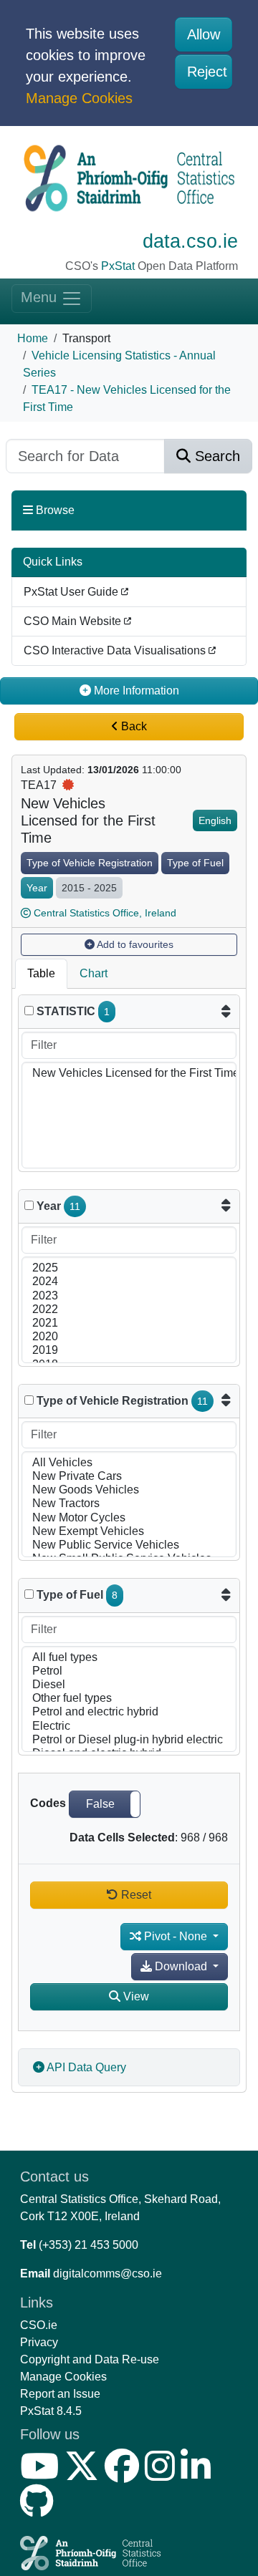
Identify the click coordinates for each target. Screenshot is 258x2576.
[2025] (129, 1268)
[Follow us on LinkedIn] (199, 2475)
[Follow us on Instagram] (163, 2475)
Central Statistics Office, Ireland (105, 913)
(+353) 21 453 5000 (89, 2245)
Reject (207, 72)
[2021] (129, 1323)
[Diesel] (129, 1685)
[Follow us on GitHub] (40, 2510)
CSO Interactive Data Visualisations (116, 650)
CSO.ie (39, 2325)
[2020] (129, 1337)
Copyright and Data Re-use (90, 2359)
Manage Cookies (79, 98)
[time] (29, 1205)
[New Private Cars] (129, 1477)
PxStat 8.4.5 (51, 2411)
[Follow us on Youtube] (42, 2475)
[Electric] (129, 1727)
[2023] (129, 1296)
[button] (105, 1804)
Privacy (39, 2342)
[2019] (129, 1351)
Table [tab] (41, 973)
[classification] (29, 1400)
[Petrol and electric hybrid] (129, 1712)
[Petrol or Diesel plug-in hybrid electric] (129, 1740)
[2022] (129, 1310)
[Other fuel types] (129, 1699)
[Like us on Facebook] (125, 2475)
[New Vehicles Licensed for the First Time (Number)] (129, 1074)
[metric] (29, 1011)
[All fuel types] (129, 1658)
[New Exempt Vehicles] (129, 1532)
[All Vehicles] (129, 1463)
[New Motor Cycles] (129, 1518)
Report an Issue (60, 2394)
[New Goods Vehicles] (129, 1490)
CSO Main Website (74, 621)
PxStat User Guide (72, 592)
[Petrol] (129, 1671)
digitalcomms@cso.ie (107, 2274)
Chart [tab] (94, 973)
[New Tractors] (129, 1504)
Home (33, 338)
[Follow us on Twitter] (85, 2475)
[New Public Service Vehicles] (129, 1545)
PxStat (118, 266)
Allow (204, 34)
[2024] (129, 1282)
